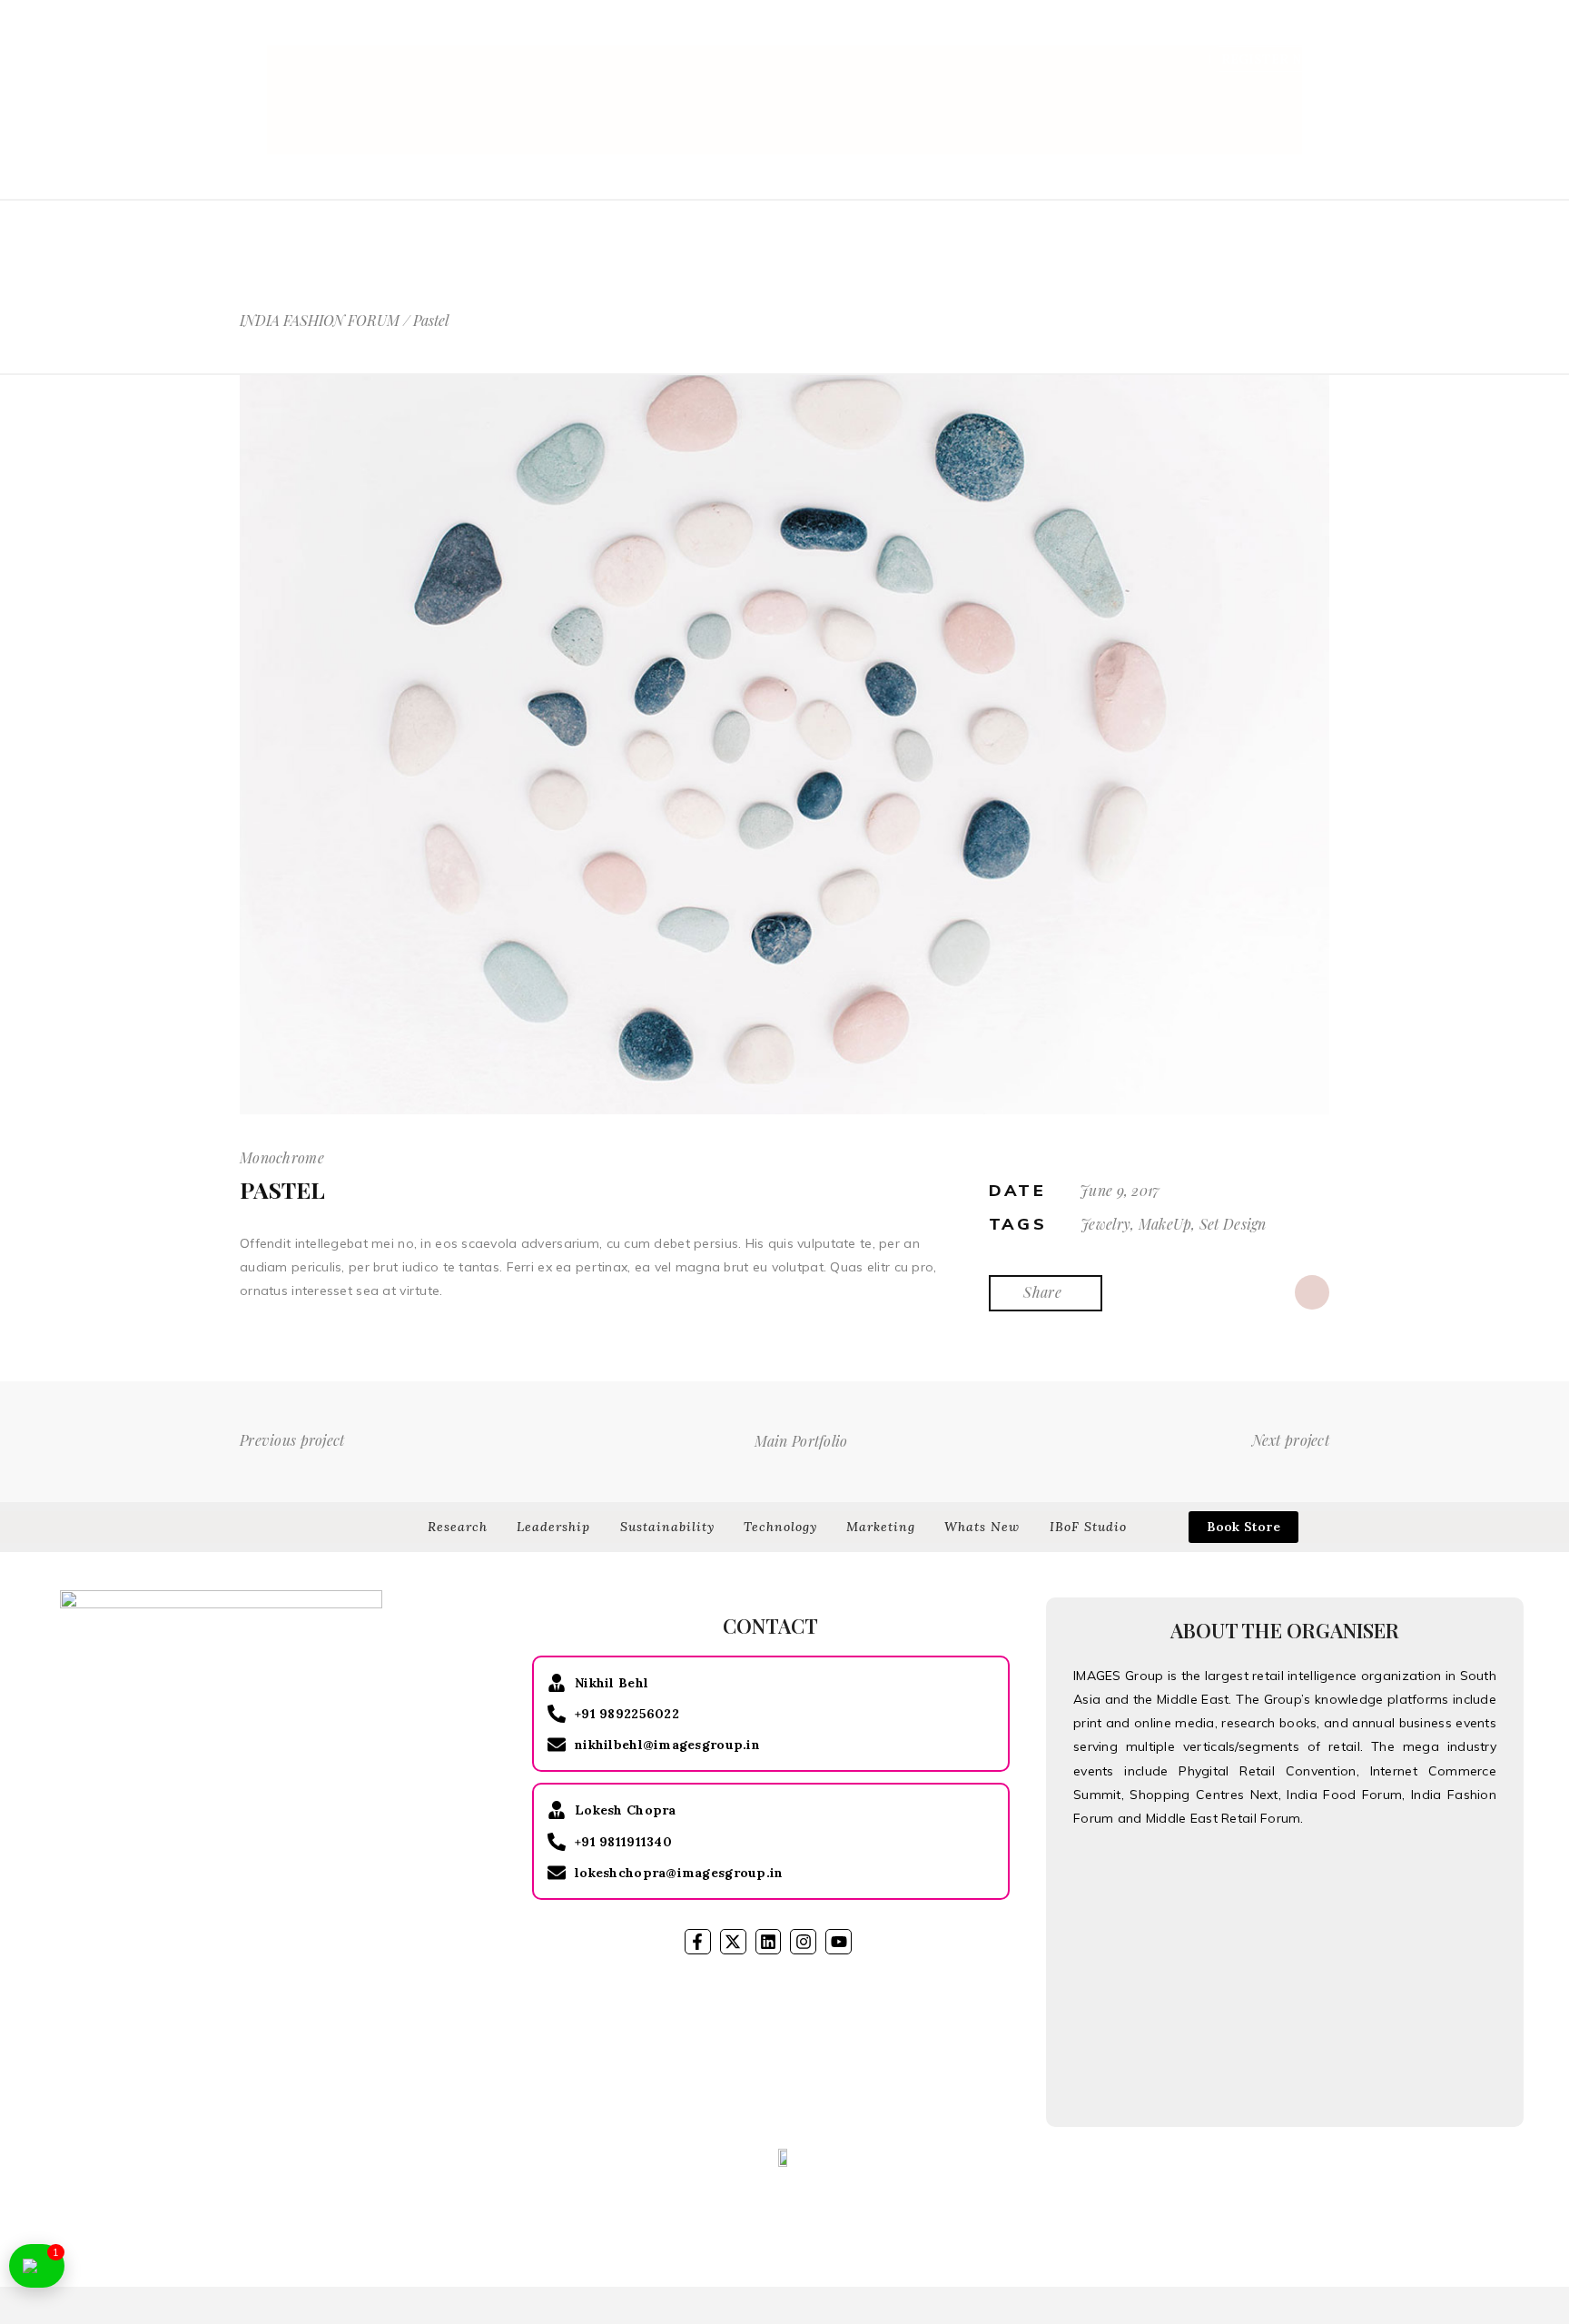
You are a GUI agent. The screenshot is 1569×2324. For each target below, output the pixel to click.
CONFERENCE (733, 35)
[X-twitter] (733, 1942)
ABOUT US (632, 35)
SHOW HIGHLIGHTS (973, 35)
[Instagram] (803, 1942)
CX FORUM (1294, 35)
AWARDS (1092, 35)
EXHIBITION (841, 35)
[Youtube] (839, 1942)
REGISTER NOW (1273, 59)
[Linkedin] (769, 1942)
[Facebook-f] (698, 1942)
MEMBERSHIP (1189, 35)
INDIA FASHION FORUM (320, 321)
